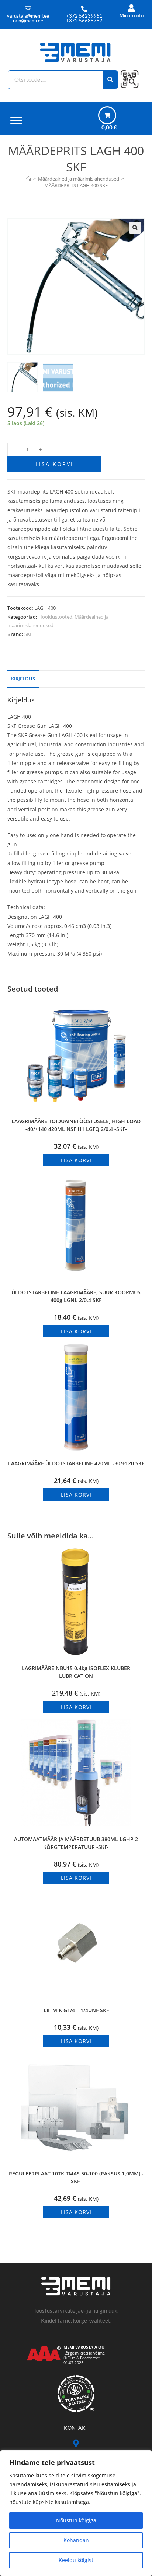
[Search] (111, 80)
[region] (76, 2513)
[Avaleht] (29, 179)
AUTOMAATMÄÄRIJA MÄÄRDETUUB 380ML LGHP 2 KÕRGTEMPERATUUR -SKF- (76, 1843)
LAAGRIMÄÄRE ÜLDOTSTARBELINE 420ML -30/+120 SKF (76, 1463)
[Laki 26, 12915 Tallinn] (76, 2443)
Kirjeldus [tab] (23, 679)
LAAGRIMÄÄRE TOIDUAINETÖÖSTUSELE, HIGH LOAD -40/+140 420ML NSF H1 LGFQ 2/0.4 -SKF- (76, 1125)
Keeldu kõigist (76, 2560)
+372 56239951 (84, 16)
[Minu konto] (132, 8)
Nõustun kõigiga (76, 2520)
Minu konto (132, 15)
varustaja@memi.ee (28, 16)
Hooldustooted (55, 617)
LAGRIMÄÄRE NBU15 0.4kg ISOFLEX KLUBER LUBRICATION (76, 1672)
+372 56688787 (84, 21)
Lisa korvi (54, 464)
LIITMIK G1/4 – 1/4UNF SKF (76, 2010)
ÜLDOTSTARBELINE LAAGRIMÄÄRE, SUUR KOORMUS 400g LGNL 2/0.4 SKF (76, 1296)
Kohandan (76, 2540)
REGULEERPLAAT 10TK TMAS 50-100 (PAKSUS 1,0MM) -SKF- (76, 2177)
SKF (28, 634)
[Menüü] (16, 120)
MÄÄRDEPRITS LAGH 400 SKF (76, 185)
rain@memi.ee (28, 21)
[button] (135, 228)
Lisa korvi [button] (76, 1160)
